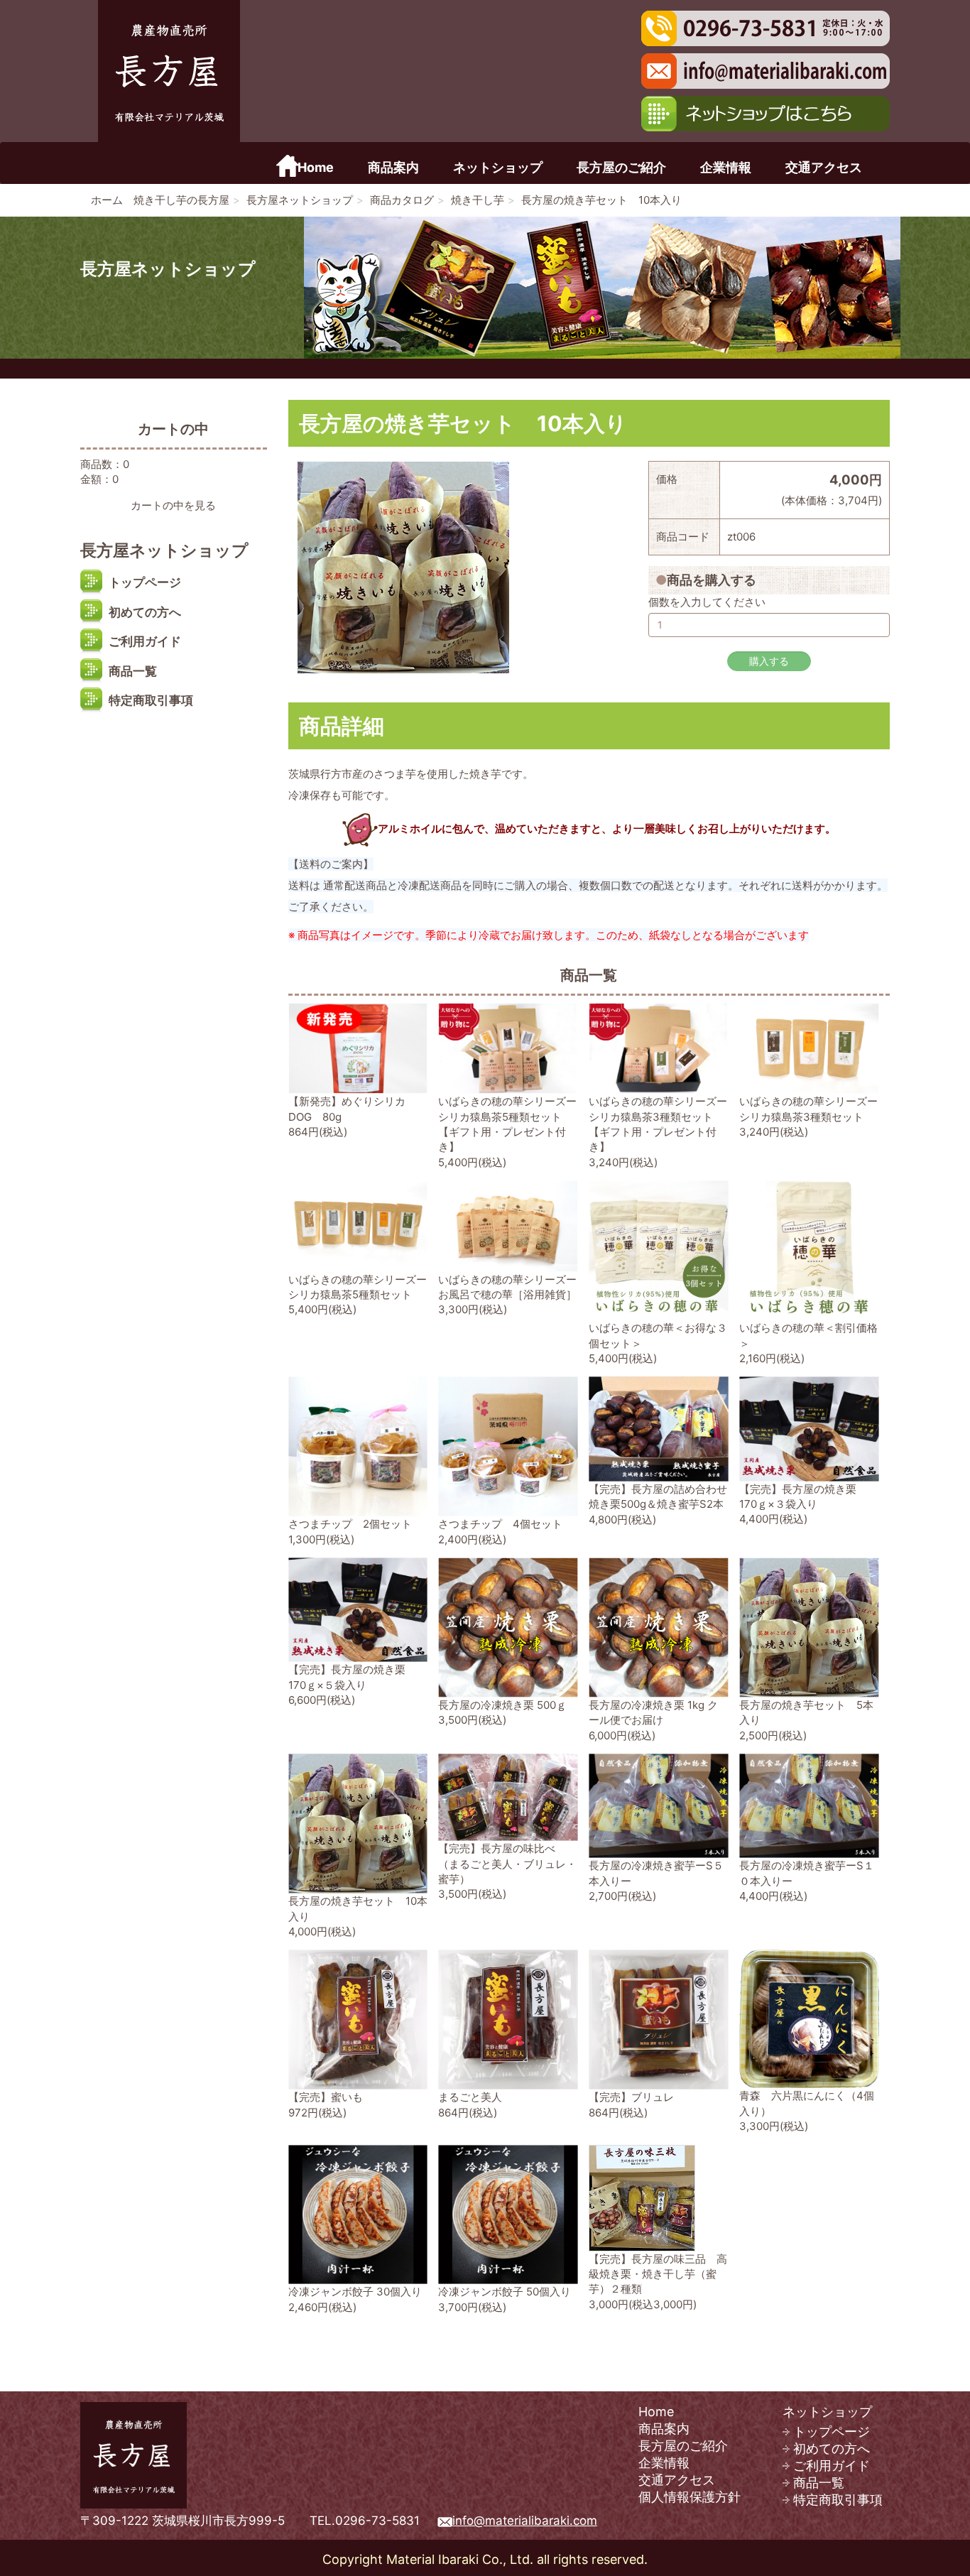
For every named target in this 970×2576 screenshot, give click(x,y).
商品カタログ (402, 200)
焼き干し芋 (478, 200)
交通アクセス (824, 168)
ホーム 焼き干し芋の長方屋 (160, 200)
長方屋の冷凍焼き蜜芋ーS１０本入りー (807, 1873)
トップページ (145, 582)
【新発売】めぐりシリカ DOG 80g (347, 1109)
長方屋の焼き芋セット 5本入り (806, 1712)
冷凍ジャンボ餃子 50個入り (505, 2292)
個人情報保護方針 (690, 2497)
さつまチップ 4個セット (500, 1524)
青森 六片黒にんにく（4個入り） (807, 2103)
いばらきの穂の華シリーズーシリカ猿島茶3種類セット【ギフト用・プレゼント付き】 (658, 1124)
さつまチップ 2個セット (350, 1524)
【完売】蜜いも (326, 2097)
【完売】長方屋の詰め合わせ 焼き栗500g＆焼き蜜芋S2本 (663, 1496)
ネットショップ (498, 168)
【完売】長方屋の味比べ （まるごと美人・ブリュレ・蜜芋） (507, 1864)
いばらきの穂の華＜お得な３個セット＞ (658, 1335)
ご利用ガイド (145, 641)
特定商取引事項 (151, 700)
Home (316, 168)
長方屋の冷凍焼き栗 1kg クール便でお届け (653, 1712)
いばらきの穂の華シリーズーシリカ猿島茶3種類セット (808, 1109)
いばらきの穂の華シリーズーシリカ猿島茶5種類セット (358, 1287)
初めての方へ (145, 612)
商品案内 (393, 168)
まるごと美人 (470, 2097)
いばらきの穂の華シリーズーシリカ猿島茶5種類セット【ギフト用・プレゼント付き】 (507, 1124)
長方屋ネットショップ (300, 200)
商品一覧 (133, 671)
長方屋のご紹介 (621, 168)
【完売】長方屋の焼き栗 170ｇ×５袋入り (352, 1677)
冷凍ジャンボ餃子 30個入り (355, 2292)
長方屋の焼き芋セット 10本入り (358, 1908)
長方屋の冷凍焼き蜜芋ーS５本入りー (656, 1873)
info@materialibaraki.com (525, 2521)
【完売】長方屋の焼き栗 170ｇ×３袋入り (803, 1496)
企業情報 (726, 168)
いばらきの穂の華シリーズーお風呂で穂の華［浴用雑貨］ (507, 1287)
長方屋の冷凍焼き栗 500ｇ (502, 1705)
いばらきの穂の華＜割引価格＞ (808, 1335)
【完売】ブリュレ (631, 2097)
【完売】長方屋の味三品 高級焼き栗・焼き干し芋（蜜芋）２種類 (658, 2274)
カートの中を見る (173, 505)
